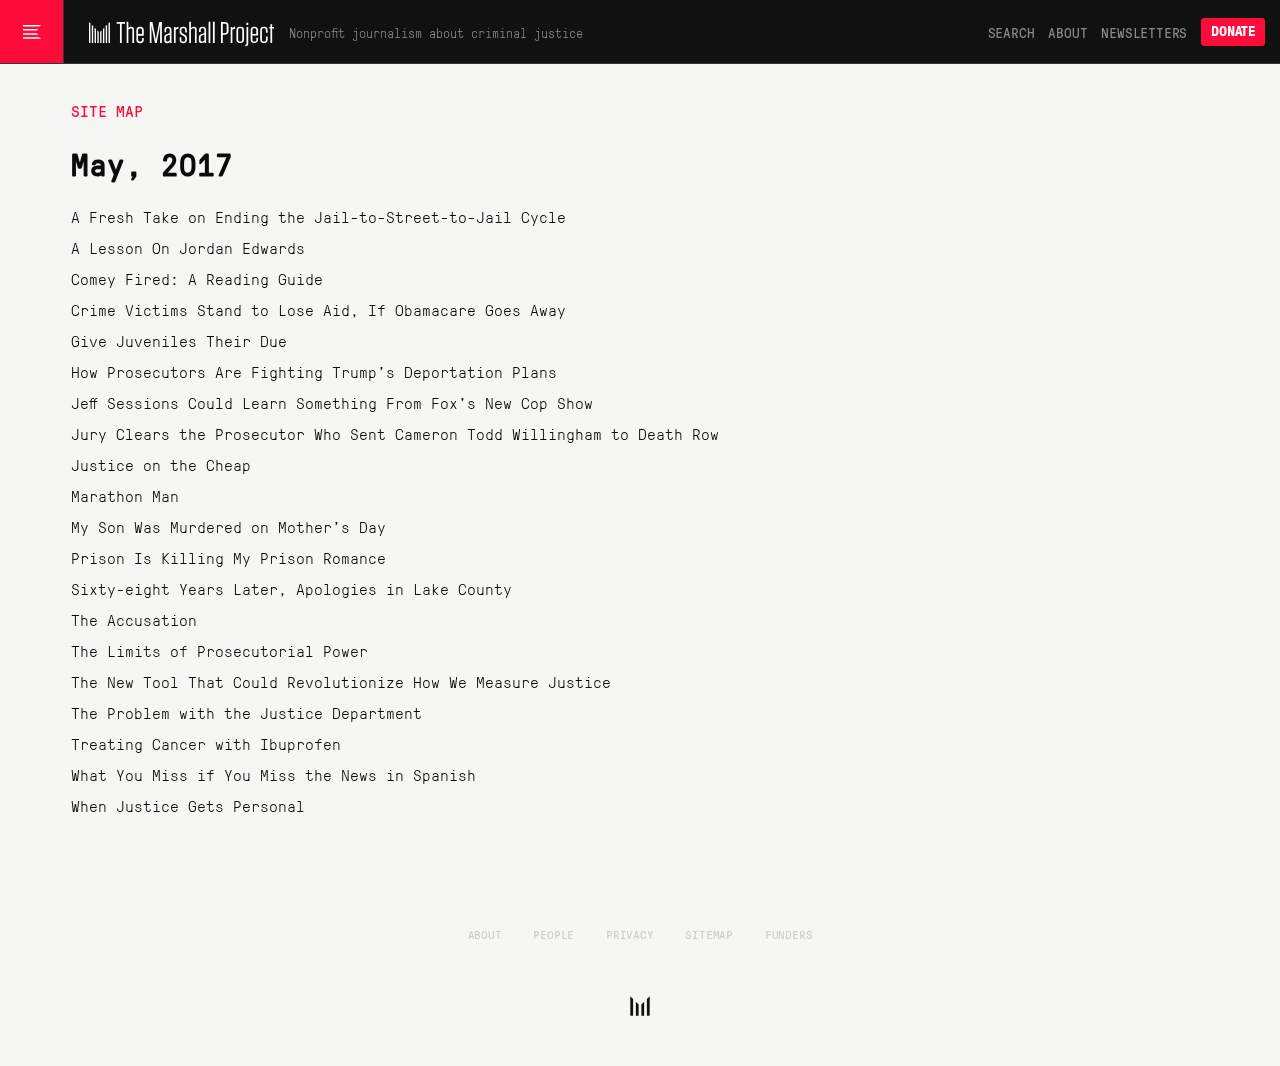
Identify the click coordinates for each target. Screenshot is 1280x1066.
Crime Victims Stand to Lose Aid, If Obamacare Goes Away (318, 309)
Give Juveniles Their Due (179, 340)
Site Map (107, 110)
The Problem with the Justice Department (246, 712)
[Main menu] (31, 32)
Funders (789, 934)
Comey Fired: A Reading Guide (197, 278)
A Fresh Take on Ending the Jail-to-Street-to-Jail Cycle (318, 216)
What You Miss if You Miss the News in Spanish (273, 774)
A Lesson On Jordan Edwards (188, 247)
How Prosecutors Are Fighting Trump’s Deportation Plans (314, 371)
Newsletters (1144, 32)
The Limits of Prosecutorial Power (219, 650)
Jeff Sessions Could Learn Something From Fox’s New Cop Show (332, 402)
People (553, 934)
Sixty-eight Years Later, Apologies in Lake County (291, 588)
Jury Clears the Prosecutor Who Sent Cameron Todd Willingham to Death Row (395, 433)
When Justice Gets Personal (188, 805)
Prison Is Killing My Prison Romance (228, 557)
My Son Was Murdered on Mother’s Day (228, 526)
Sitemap (709, 934)
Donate (1233, 31)
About (1067, 32)
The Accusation (134, 619)
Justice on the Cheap (161, 464)
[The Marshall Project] (176, 32)
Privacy (630, 934)
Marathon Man (125, 495)
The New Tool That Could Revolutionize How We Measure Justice (341, 681)
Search (1011, 32)
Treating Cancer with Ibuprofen (206, 743)
